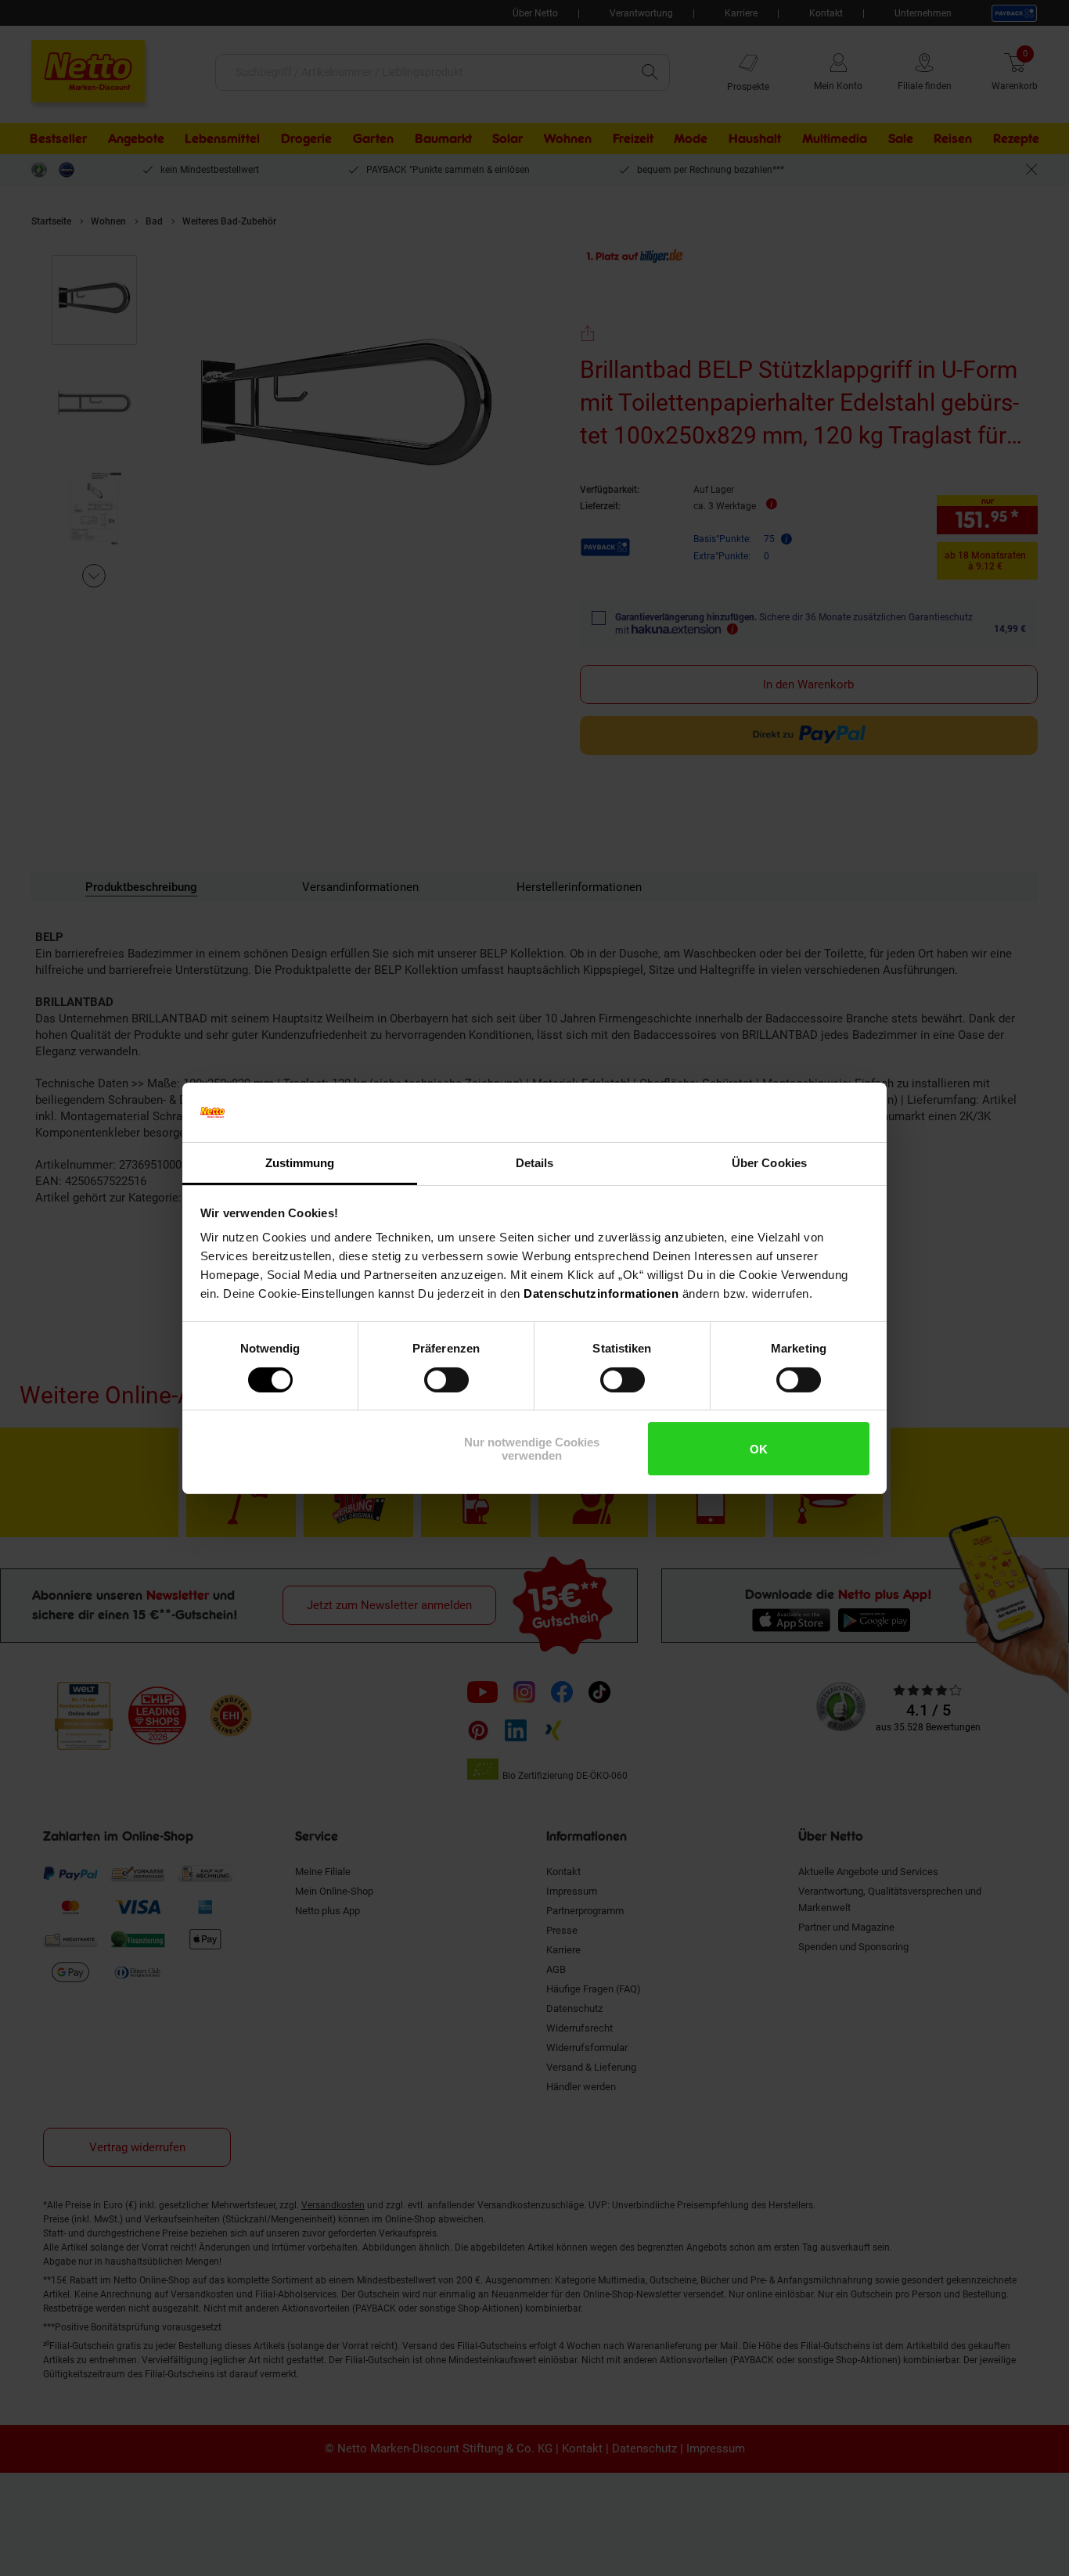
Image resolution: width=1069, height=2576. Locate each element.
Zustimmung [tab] (300, 1163)
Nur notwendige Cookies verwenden (532, 1449)
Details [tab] (535, 1163)
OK (759, 1449)
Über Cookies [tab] (769, 1163)
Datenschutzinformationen (601, 1293)
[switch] (446, 1380)
